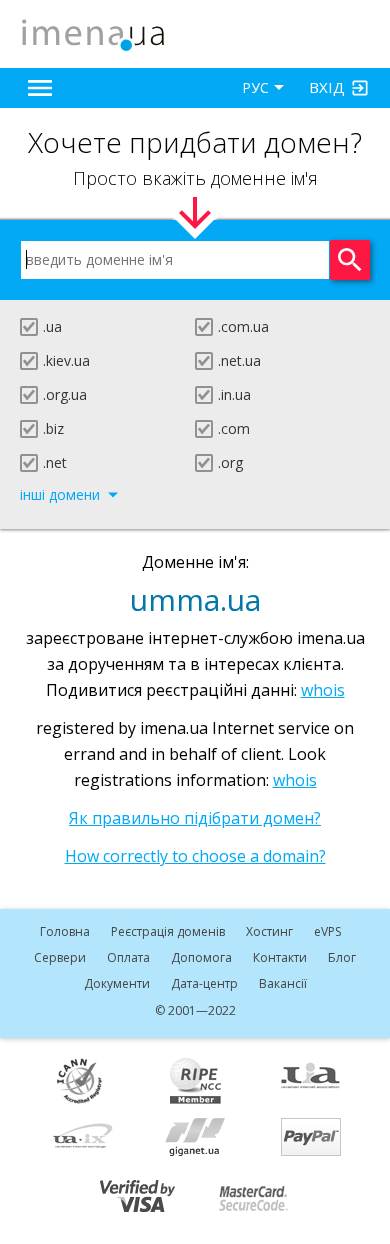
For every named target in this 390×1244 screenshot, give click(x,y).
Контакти (280, 957)
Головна (65, 931)
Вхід (327, 87)
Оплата (128, 957)
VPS (327, 931)
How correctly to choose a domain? (195, 856)
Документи (117, 983)
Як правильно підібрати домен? (195, 818)
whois (323, 690)
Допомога (201, 957)
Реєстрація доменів (168, 931)
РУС (255, 87)
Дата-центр (204, 983)
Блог (342, 957)
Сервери (60, 957)
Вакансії (283, 983)
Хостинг (269, 931)
